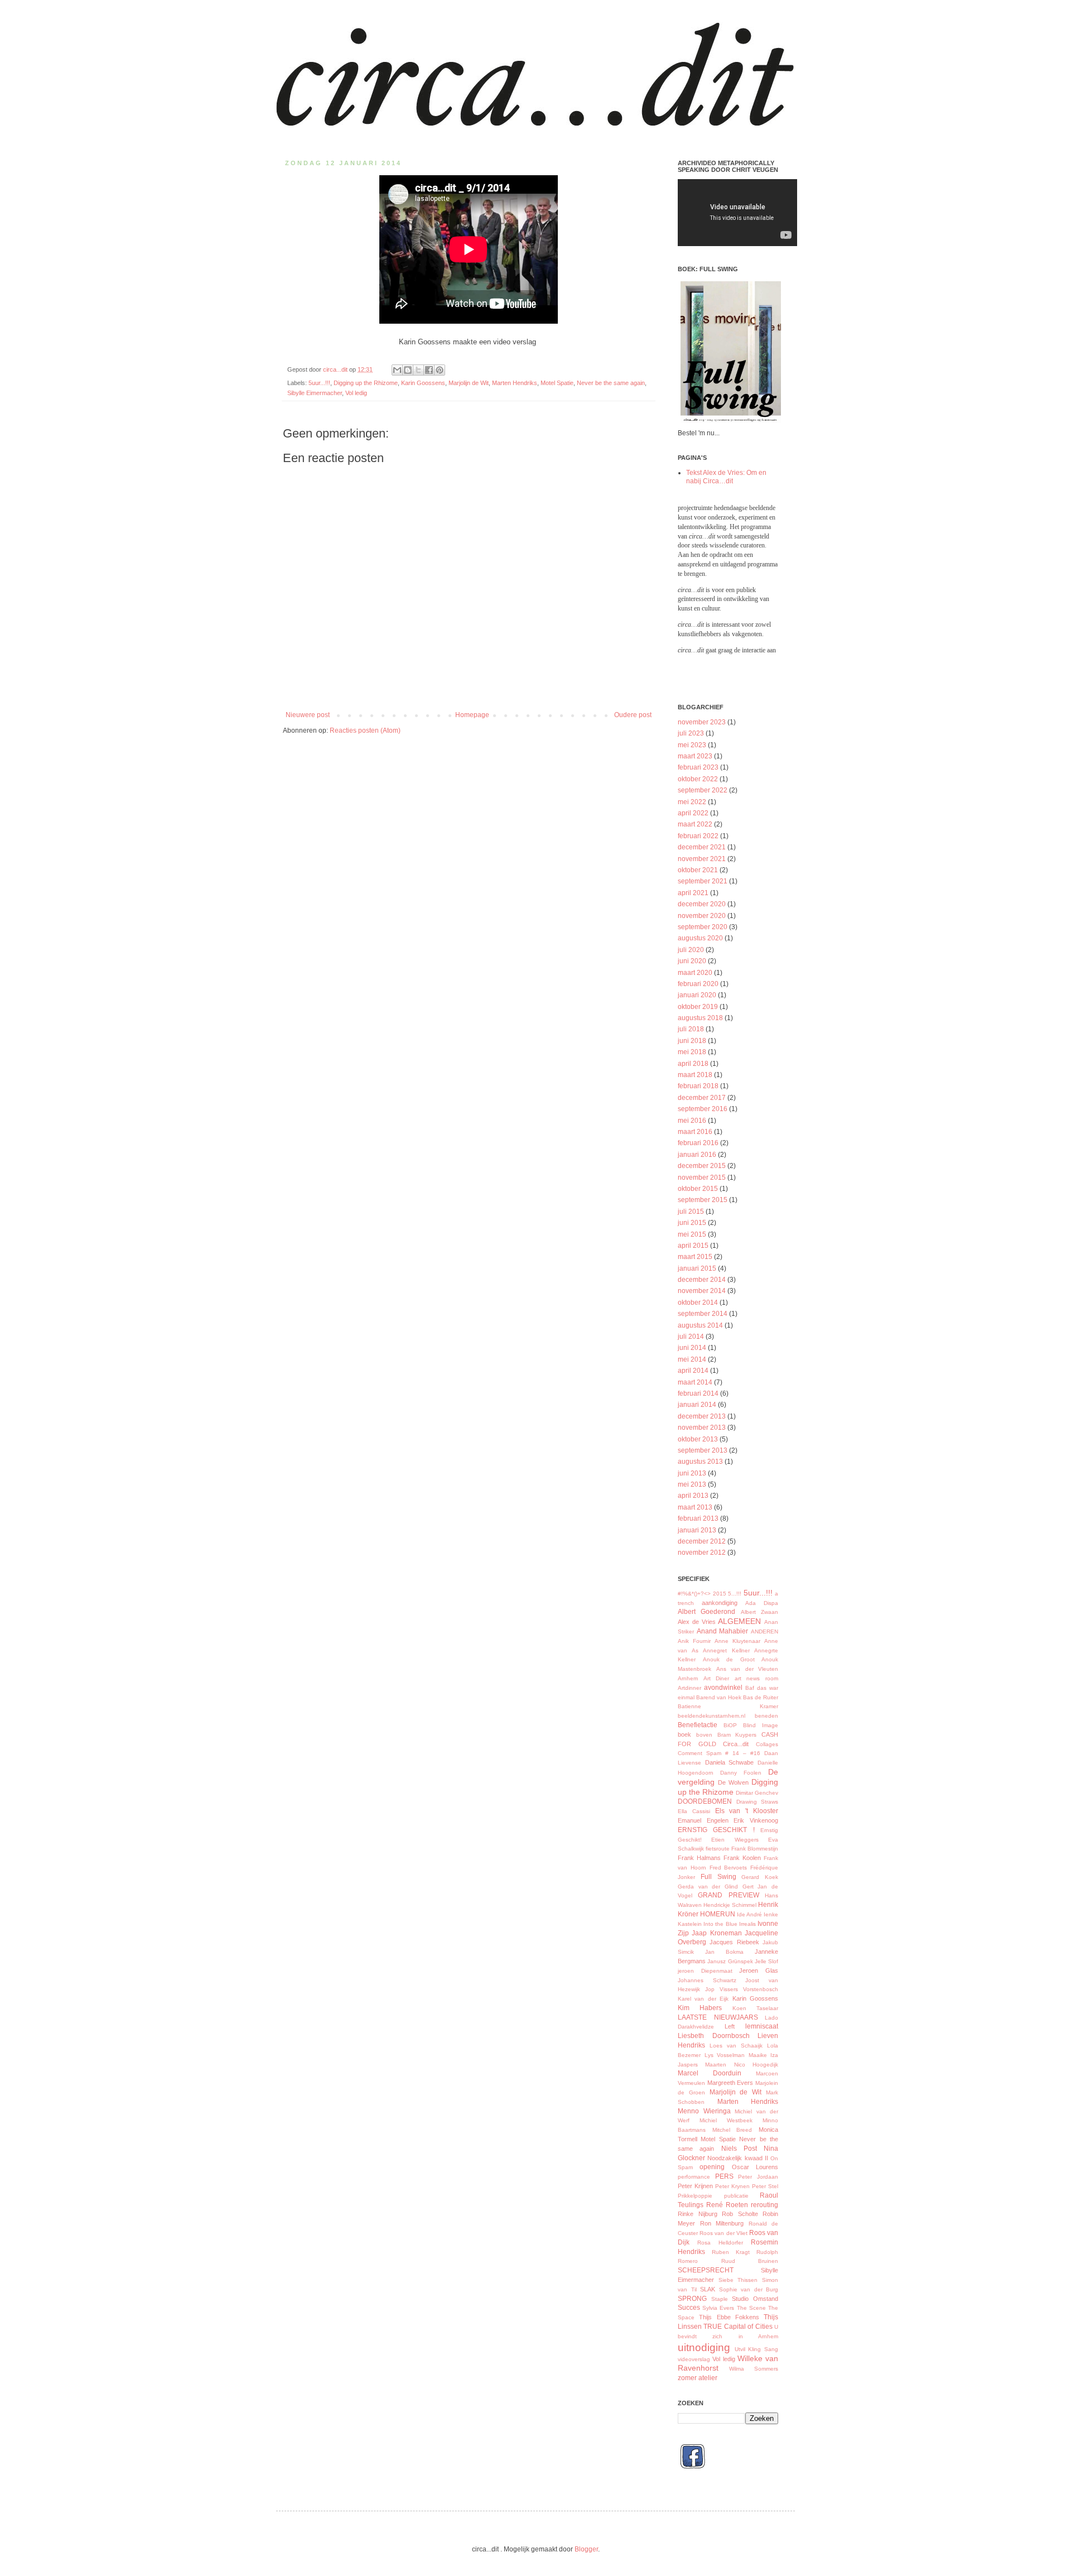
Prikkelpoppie (695, 2196)
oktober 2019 (698, 1007)
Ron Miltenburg (722, 2223)
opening (712, 2167)
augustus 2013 (700, 1462)
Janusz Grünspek (730, 1961)
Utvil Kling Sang (756, 2349)
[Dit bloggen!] (408, 370)
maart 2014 (695, 1382)
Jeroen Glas (759, 1971)
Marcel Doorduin (710, 2073)
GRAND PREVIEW (728, 1895)
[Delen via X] (418, 370)
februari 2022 (698, 836)
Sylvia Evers (718, 2308)
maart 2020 (695, 973)
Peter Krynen (732, 2186)
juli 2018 (691, 1029)
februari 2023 (698, 767)
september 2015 (703, 1200)
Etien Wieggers (735, 1840)
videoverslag (694, 2359)
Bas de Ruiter (761, 1697)
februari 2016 (698, 1143)
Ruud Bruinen (750, 2261)
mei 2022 (692, 802)
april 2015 (693, 1246)
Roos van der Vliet (723, 2233)
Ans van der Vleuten (747, 1669)
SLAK (708, 2289)
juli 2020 (691, 950)
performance (694, 2177)
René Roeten (727, 2205)
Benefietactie (698, 1725)
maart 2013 (695, 1507)
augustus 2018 (700, 1018)
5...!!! (735, 1594)
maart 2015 (695, 1257)
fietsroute (718, 1849)
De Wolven (733, 1782)
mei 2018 (692, 1052)
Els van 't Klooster (747, 1811)
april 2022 (693, 813)
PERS (724, 2176)
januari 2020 (697, 995)
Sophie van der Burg (749, 2289)
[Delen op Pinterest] (440, 370)
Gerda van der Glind (708, 1887)
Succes (689, 2308)
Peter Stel (765, 2186)
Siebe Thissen (738, 2280)
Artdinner (689, 1688)
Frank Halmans (699, 1858)
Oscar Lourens (755, 2167)
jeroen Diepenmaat (705, 1971)
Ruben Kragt (731, 2252)
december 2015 (702, 1166)
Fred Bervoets (729, 1868)
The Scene (751, 2308)
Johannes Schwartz (707, 1980)
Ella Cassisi (694, 1811)
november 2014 (702, 1291)
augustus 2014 (700, 1325)
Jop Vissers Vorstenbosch (742, 1989)
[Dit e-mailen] (397, 370)
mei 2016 (692, 1121)
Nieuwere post (308, 715)
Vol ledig (356, 393)
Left (730, 2026)
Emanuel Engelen (703, 1820)
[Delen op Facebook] (429, 370)
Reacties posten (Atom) (365, 730)
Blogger (586, 2549)
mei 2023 (692, 745)
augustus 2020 (700, 938)
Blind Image (761, 1725)
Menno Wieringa (704, 2111)
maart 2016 (695, 1132)
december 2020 (702, 904)
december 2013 (702, 1416)
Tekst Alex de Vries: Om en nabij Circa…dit (726, 477)
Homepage (472, 715)
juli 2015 (691, 1212)
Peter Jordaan (758, 2177)
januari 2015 (697, 1268)
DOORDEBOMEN (705, 1801)
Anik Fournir (694, 1641)
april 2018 (693, 1064)
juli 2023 (691, 733)
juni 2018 (692, 1041)
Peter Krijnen (695, 2186)
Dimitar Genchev (757, 1793)
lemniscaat (762, 2026)
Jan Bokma (724, 1952)
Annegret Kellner (726, 1650)
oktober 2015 (698, 1189)
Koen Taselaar (755, 2008)
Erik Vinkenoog (756, 1820)
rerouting (764, 2205)
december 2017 (702, 1098)
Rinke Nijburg (698, 2214)
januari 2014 (697, 1405)
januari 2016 (697, 1155)
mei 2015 (692, 1234)
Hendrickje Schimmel (730, 1905)
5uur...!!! (319, 383)
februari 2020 (698, 984)
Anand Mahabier (723, 1631)
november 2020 (702, 916)
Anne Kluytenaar (737, 1641)
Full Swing (718, 1877)
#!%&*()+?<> (694, 1594)
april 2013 (693, 1496)
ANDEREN (764, 1631)
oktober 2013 (698, 1439)
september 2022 (703, 790)
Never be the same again (611, 383)
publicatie (736, 2196)
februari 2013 (698, 1518)
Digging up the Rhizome (366, 383)
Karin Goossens (423, 383)
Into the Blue (720, 1924)
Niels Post (739, 2149)
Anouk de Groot (729, 1659)
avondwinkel (723, 1688)
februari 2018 (698, 1086)
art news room (756, 1678)
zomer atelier (698, 2378)
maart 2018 (695, 1075)
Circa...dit (736, 1744)
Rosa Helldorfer (720, 2243)
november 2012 (702, 1553)
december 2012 (702, 1541)
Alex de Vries (697, 1622)
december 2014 (702, 1280)
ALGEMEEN (739, 1621)
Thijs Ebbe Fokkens (729, 2317)
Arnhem (688, 1678)
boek (684, 1734)
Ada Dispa (762, 1603)
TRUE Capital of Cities (738, 2327)
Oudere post (633, 715)
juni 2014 (692, 1348)
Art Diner (717, 1678)
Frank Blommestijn (755, 1849)
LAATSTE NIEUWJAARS (718, 2017)
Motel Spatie (557, 383)
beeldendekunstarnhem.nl (711, 1716)
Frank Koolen (742, 1858)
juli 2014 (691, 1337)
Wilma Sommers (754, 2369)
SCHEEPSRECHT (706, 2270)
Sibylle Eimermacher (315, 393)
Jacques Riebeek (734, 1942)
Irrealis (747, 1924)
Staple (720, 2299)
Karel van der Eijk (703, 1999)
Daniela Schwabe (730, 1762)
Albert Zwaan (759, 1612)
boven (704, 1735)
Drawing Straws (758, 1802)
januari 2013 (697, 1530)
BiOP (730, 1725)
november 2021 (702, 859)
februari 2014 (698, 1393)
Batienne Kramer (728, 1706)
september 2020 (703, 927)
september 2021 (703, 881)
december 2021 (702, 847)
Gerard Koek (760, 1877)
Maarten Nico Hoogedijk (742, 2065)
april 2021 (693, 893)
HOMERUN (718, 1914)
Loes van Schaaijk (736, 2046)
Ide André (749, 1914)
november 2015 (702, 1178)
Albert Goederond (706, 1612)
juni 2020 (692, 961)
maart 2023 (695, 756)
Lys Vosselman (725, 2055)
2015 (720, 1594)
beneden (766, 1716)
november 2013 (702, 1428)
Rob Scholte (740, 2214)
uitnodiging (704, 2347)
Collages (767, 1744)
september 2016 (703, 1109)
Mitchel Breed (732, 2130)
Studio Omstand (755, 2299)
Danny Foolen (741, 1773)
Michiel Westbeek (726, 2120)
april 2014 (693, 1371)
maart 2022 (695, 824)
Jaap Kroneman (717, 1933)
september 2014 (703, 1314)
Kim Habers (700, 2008)
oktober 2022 (698, 779)
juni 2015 (692, 1223)
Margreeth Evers (730, 2083)
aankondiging (720, 1603)
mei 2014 (692, 1359)
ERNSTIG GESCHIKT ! (716, 1830)
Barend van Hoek (719, 1697)
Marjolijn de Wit (469, 383)
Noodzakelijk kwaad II (738, 2158)
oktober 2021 (698, 870)
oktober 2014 (698, 1303)
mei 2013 (692, 1484)
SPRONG (692, 2299)
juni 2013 (692, 1473)
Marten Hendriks (515, 383)
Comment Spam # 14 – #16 (719, 1753)
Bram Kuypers (737, 1735)
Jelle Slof (766, 1961)
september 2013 (703, 1450)
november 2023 (702, 722)
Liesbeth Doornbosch (714, 2036)
